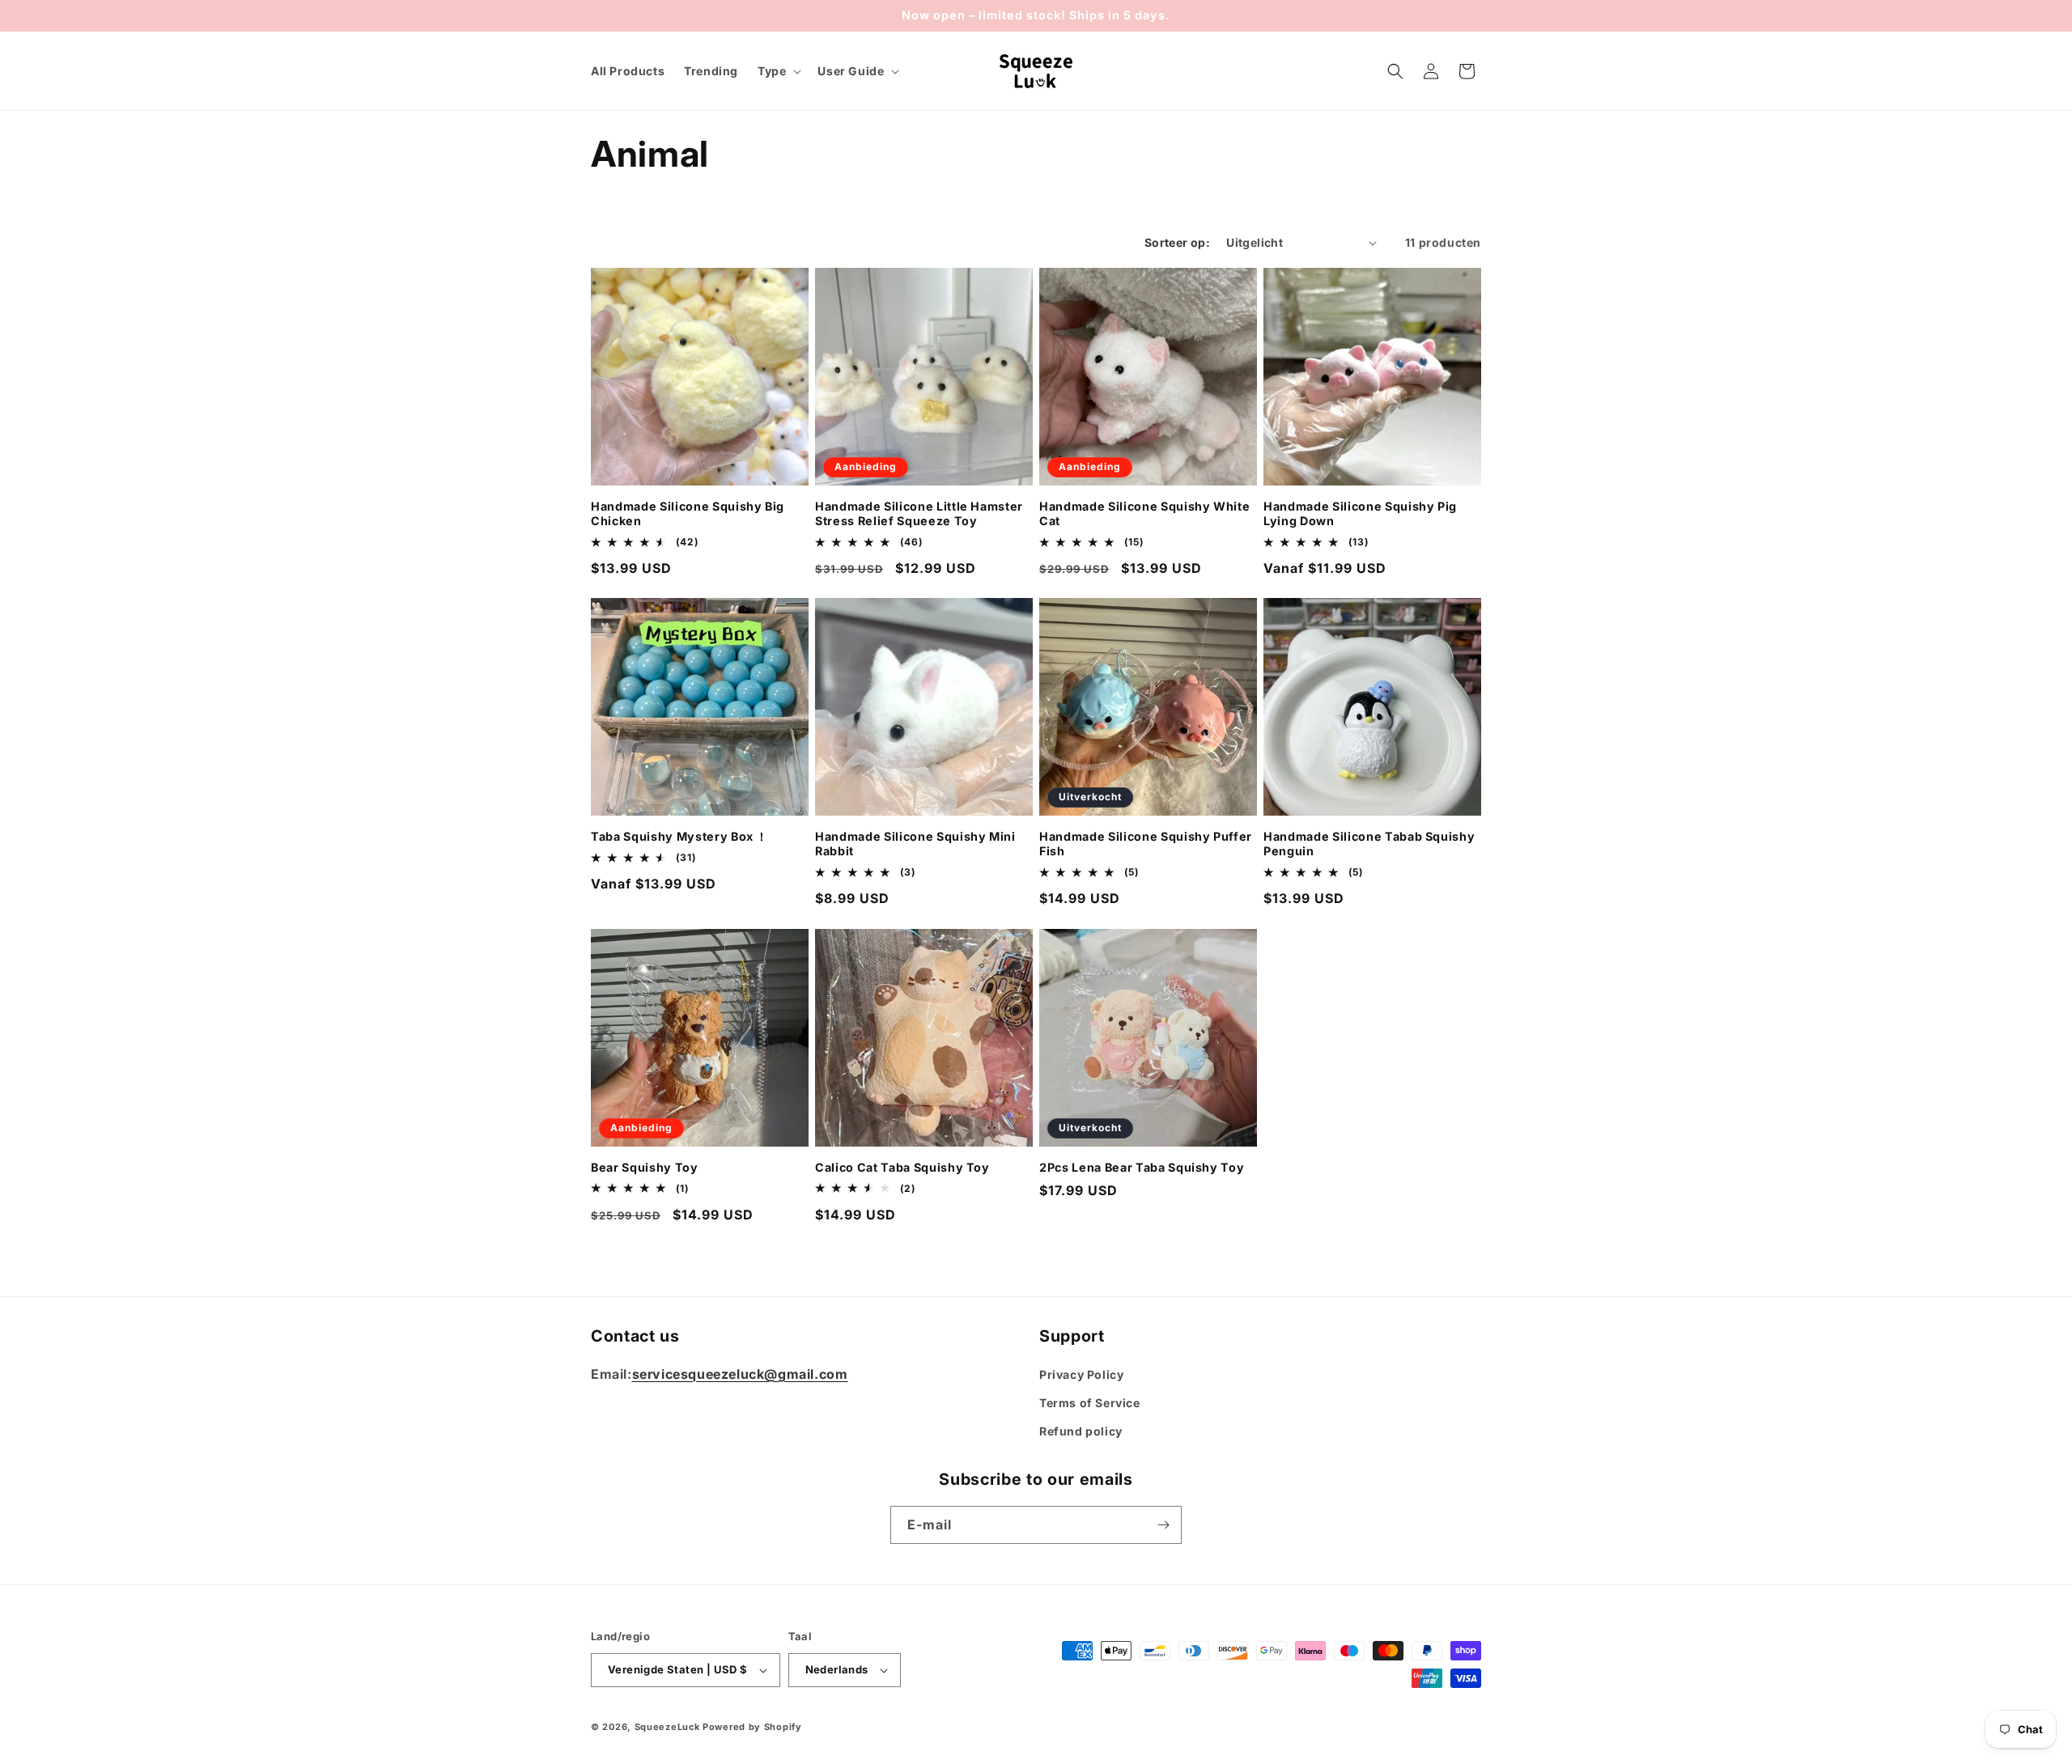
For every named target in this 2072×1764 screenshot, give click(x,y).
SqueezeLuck (667, 1727)
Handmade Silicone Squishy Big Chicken (688, 513)
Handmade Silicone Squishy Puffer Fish (1146, 844)
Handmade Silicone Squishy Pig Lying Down (1360, 513)
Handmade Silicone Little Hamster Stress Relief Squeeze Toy (919, 513)
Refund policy (1081, 1431)
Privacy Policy (1081, 1374)
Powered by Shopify (752, 1727)
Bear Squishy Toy (645, 1167)
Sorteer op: (1177, 242)
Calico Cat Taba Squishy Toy (902, 1167)
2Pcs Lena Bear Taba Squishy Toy (1142, 1167)
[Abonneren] (1163, 1525)
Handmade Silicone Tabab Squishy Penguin (1369, 844)
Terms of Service (1090, 1403)
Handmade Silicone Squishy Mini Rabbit (915, 844)
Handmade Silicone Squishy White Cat (1144, 513)
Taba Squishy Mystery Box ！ (679, 836)
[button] (778, 71)
